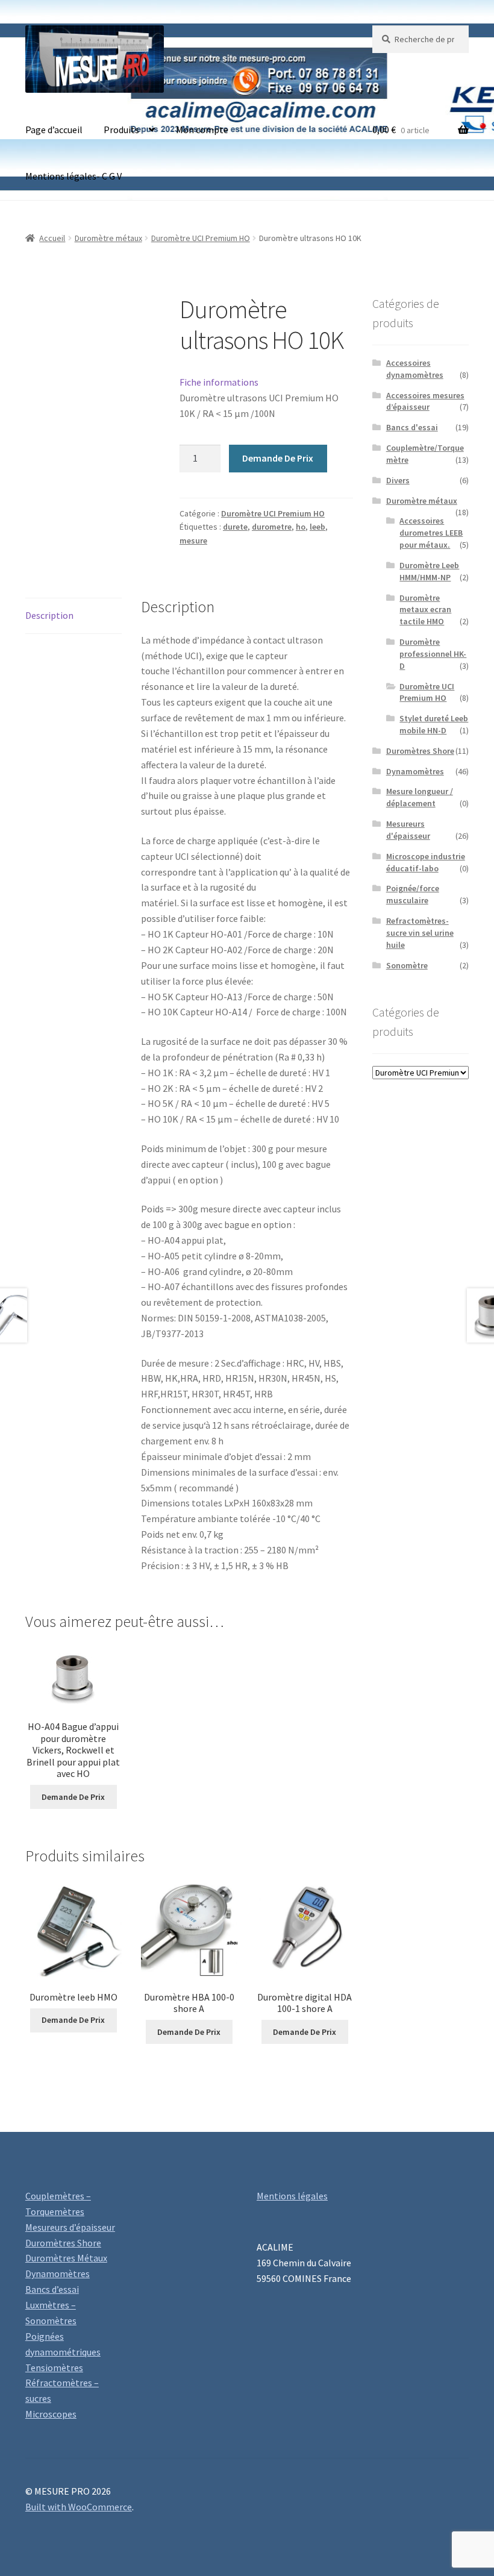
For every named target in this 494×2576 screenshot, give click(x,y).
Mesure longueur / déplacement (420, 797)
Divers (398, 480)
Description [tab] (49, 615)
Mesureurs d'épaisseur (408, 830)
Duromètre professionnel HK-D (433, 654)
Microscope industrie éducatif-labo (426, 862)
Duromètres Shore (420, 751)
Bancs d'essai (412, 427)
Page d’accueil (54, 130)
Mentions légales (292, 2196)
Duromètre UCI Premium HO (201, 238)
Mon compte (202, 130)
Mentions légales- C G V (73, 176)
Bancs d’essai (52, 2289)
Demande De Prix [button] (73, 1797)
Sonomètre (407, 965)
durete (235, 527)
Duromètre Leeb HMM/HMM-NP (429, 571)
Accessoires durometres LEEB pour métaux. (431, 533)
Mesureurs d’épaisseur (70, 2227)
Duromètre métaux (108, 238)
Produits (121, 130)
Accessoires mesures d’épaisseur (425, 401)
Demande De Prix (278, 458)
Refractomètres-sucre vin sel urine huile (420, 933)
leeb (317, 527)
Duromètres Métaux (66, 2258)
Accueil (52, 238)
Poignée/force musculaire (413, 894)
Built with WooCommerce (79, 2507)
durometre (272, 527)
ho (301, 527)
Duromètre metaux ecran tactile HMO (425, 610)
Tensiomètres (54, 2368)
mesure (193, 541)
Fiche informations (219, 382)
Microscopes (51, 2414)
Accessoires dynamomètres (415, 369)
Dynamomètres (415, 771)
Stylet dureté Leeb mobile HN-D (434, 724)
